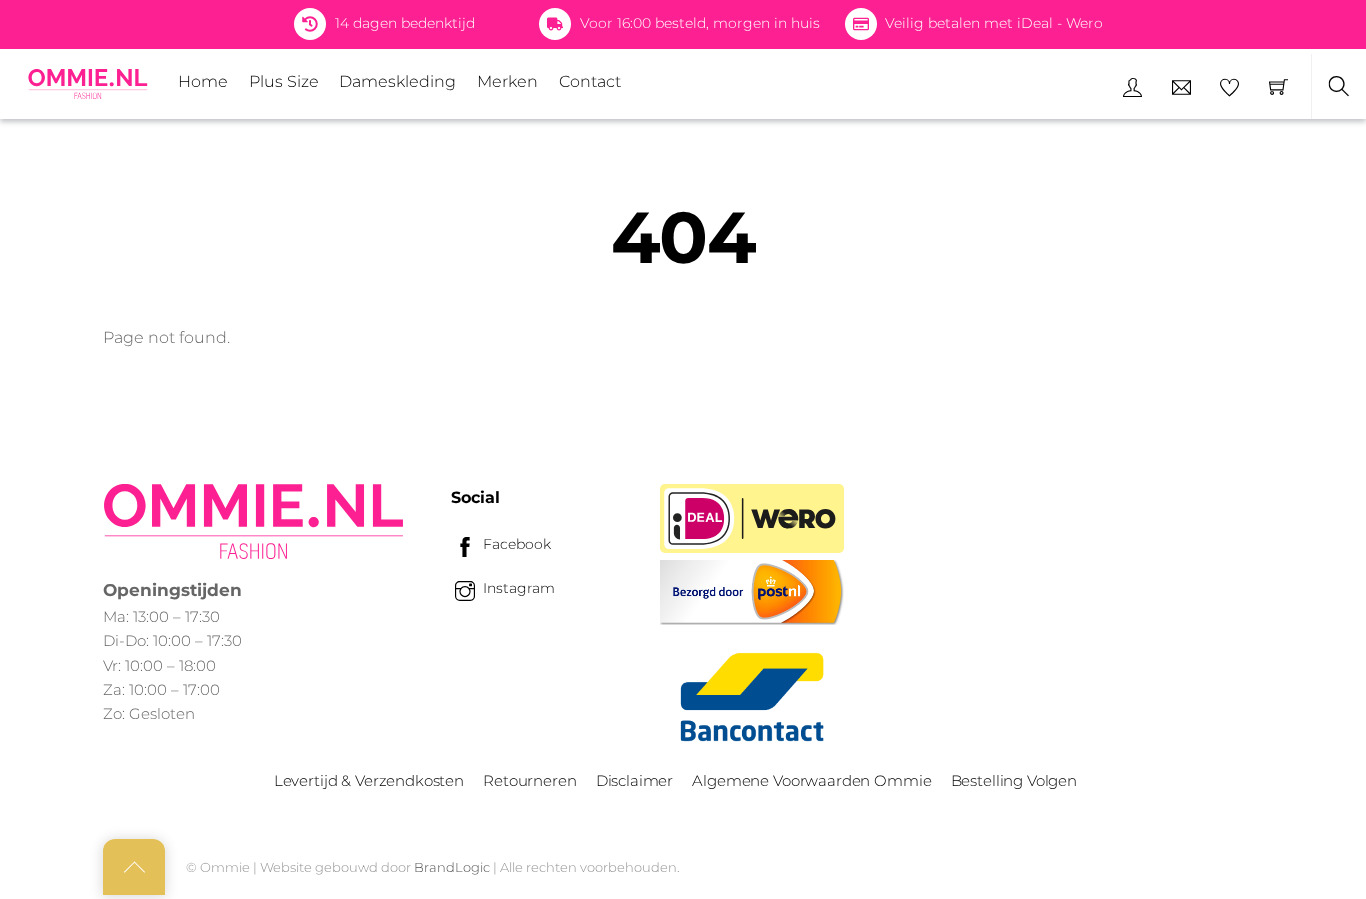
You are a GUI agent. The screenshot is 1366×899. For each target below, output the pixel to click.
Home (203, 81)
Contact (590, 81)
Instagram (517, 588)
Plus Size (284, 81)
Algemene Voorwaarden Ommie (811, 780)
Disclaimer (634, 780)
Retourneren (529, 780)
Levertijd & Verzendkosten (369, 780)
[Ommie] (88, 84)
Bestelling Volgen (1014, 780)
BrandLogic (452, 867)
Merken (507, 81)
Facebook (515, 544)
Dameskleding (397, 81)
